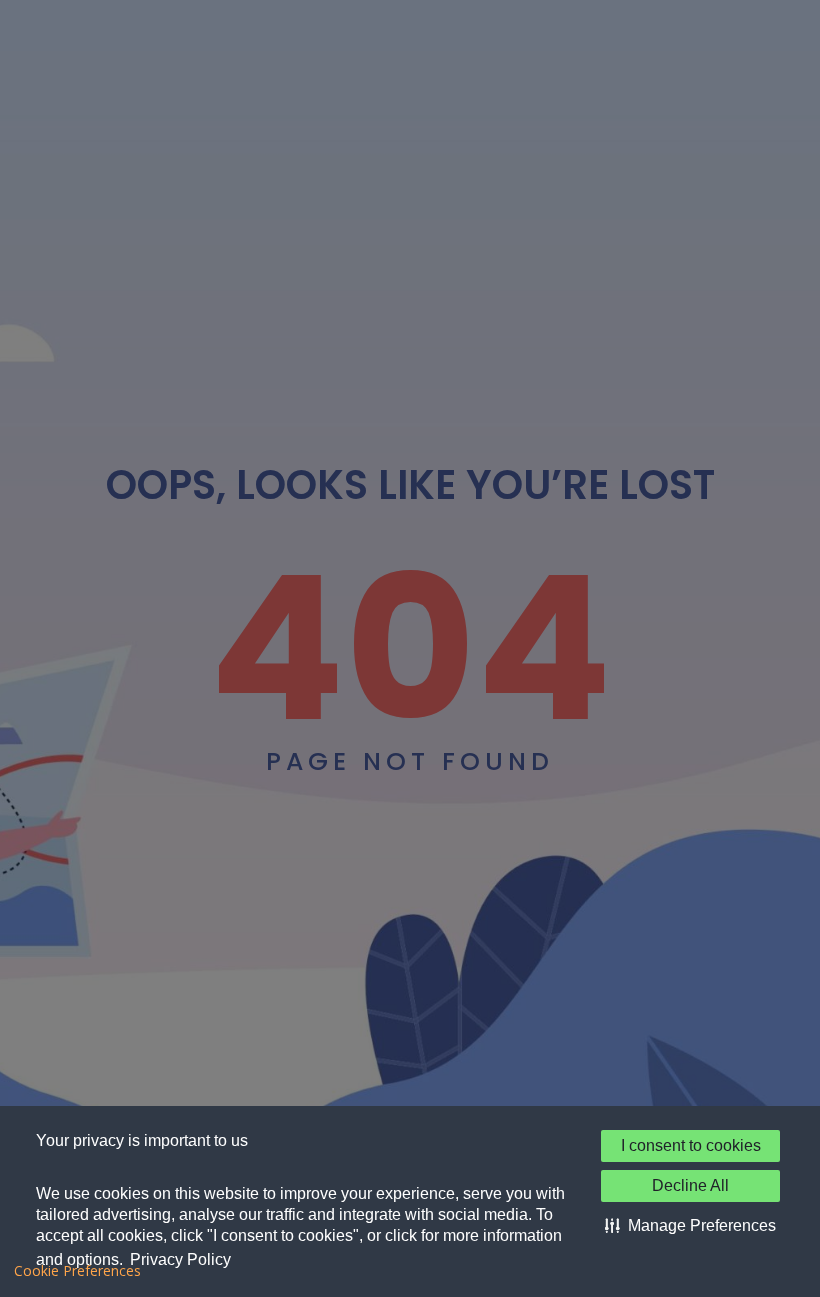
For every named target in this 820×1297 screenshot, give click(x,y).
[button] (690, 1226)
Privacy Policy (180, 1259)
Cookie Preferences (77, 1270)
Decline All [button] (690, 1185)
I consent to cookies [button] (691, 1145)
